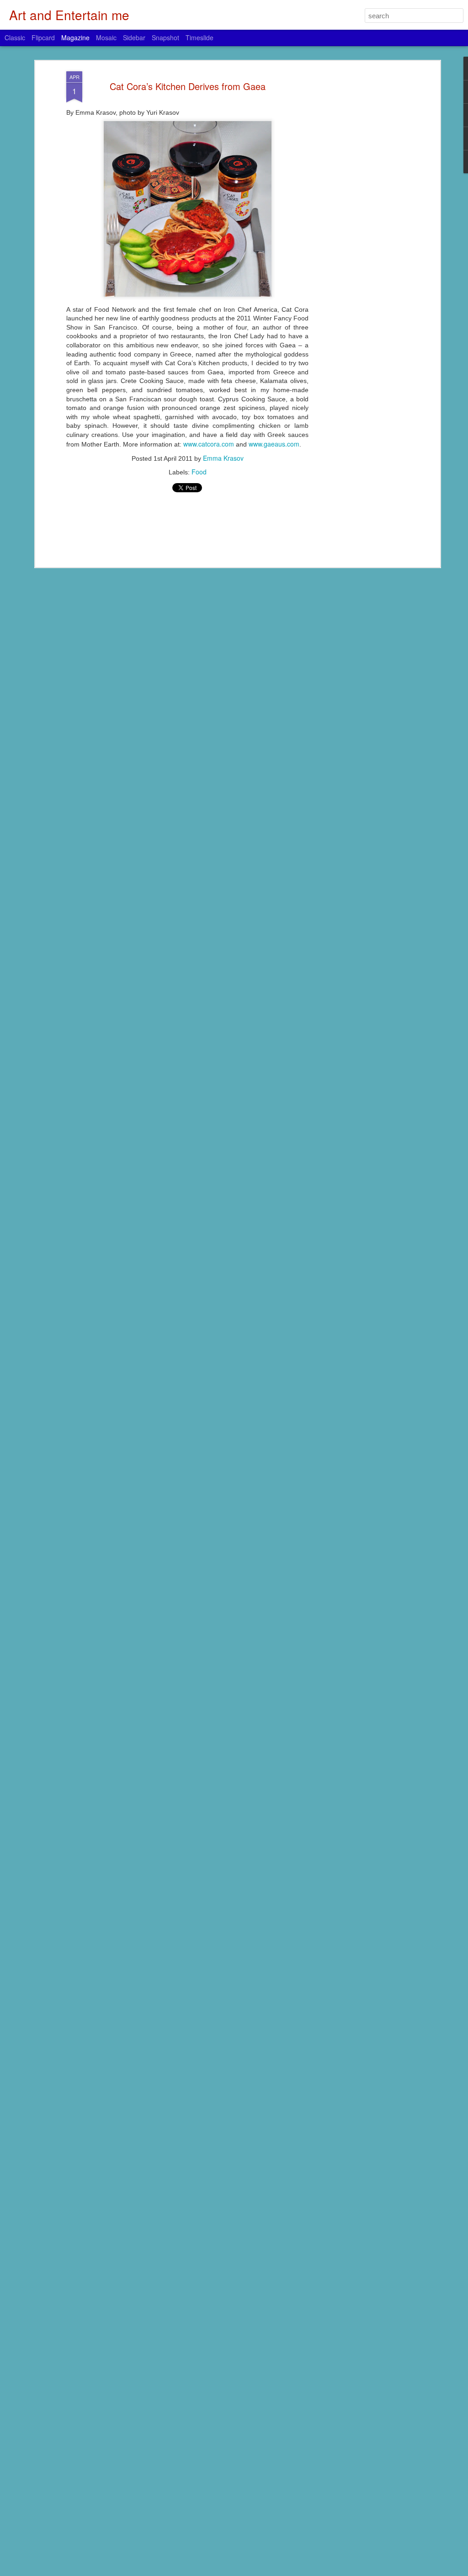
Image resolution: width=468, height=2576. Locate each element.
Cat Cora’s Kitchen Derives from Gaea (188, 86)
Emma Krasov (223, 458)
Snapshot (165, 37)
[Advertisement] (359, 215)
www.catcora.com (209, 444)
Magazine (75, 37)
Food (199, 472)
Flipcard (43, 37)
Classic (15, 37)
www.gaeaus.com (274, 444)
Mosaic (106, 37)
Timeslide (199, 37)
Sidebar (134, 37)
